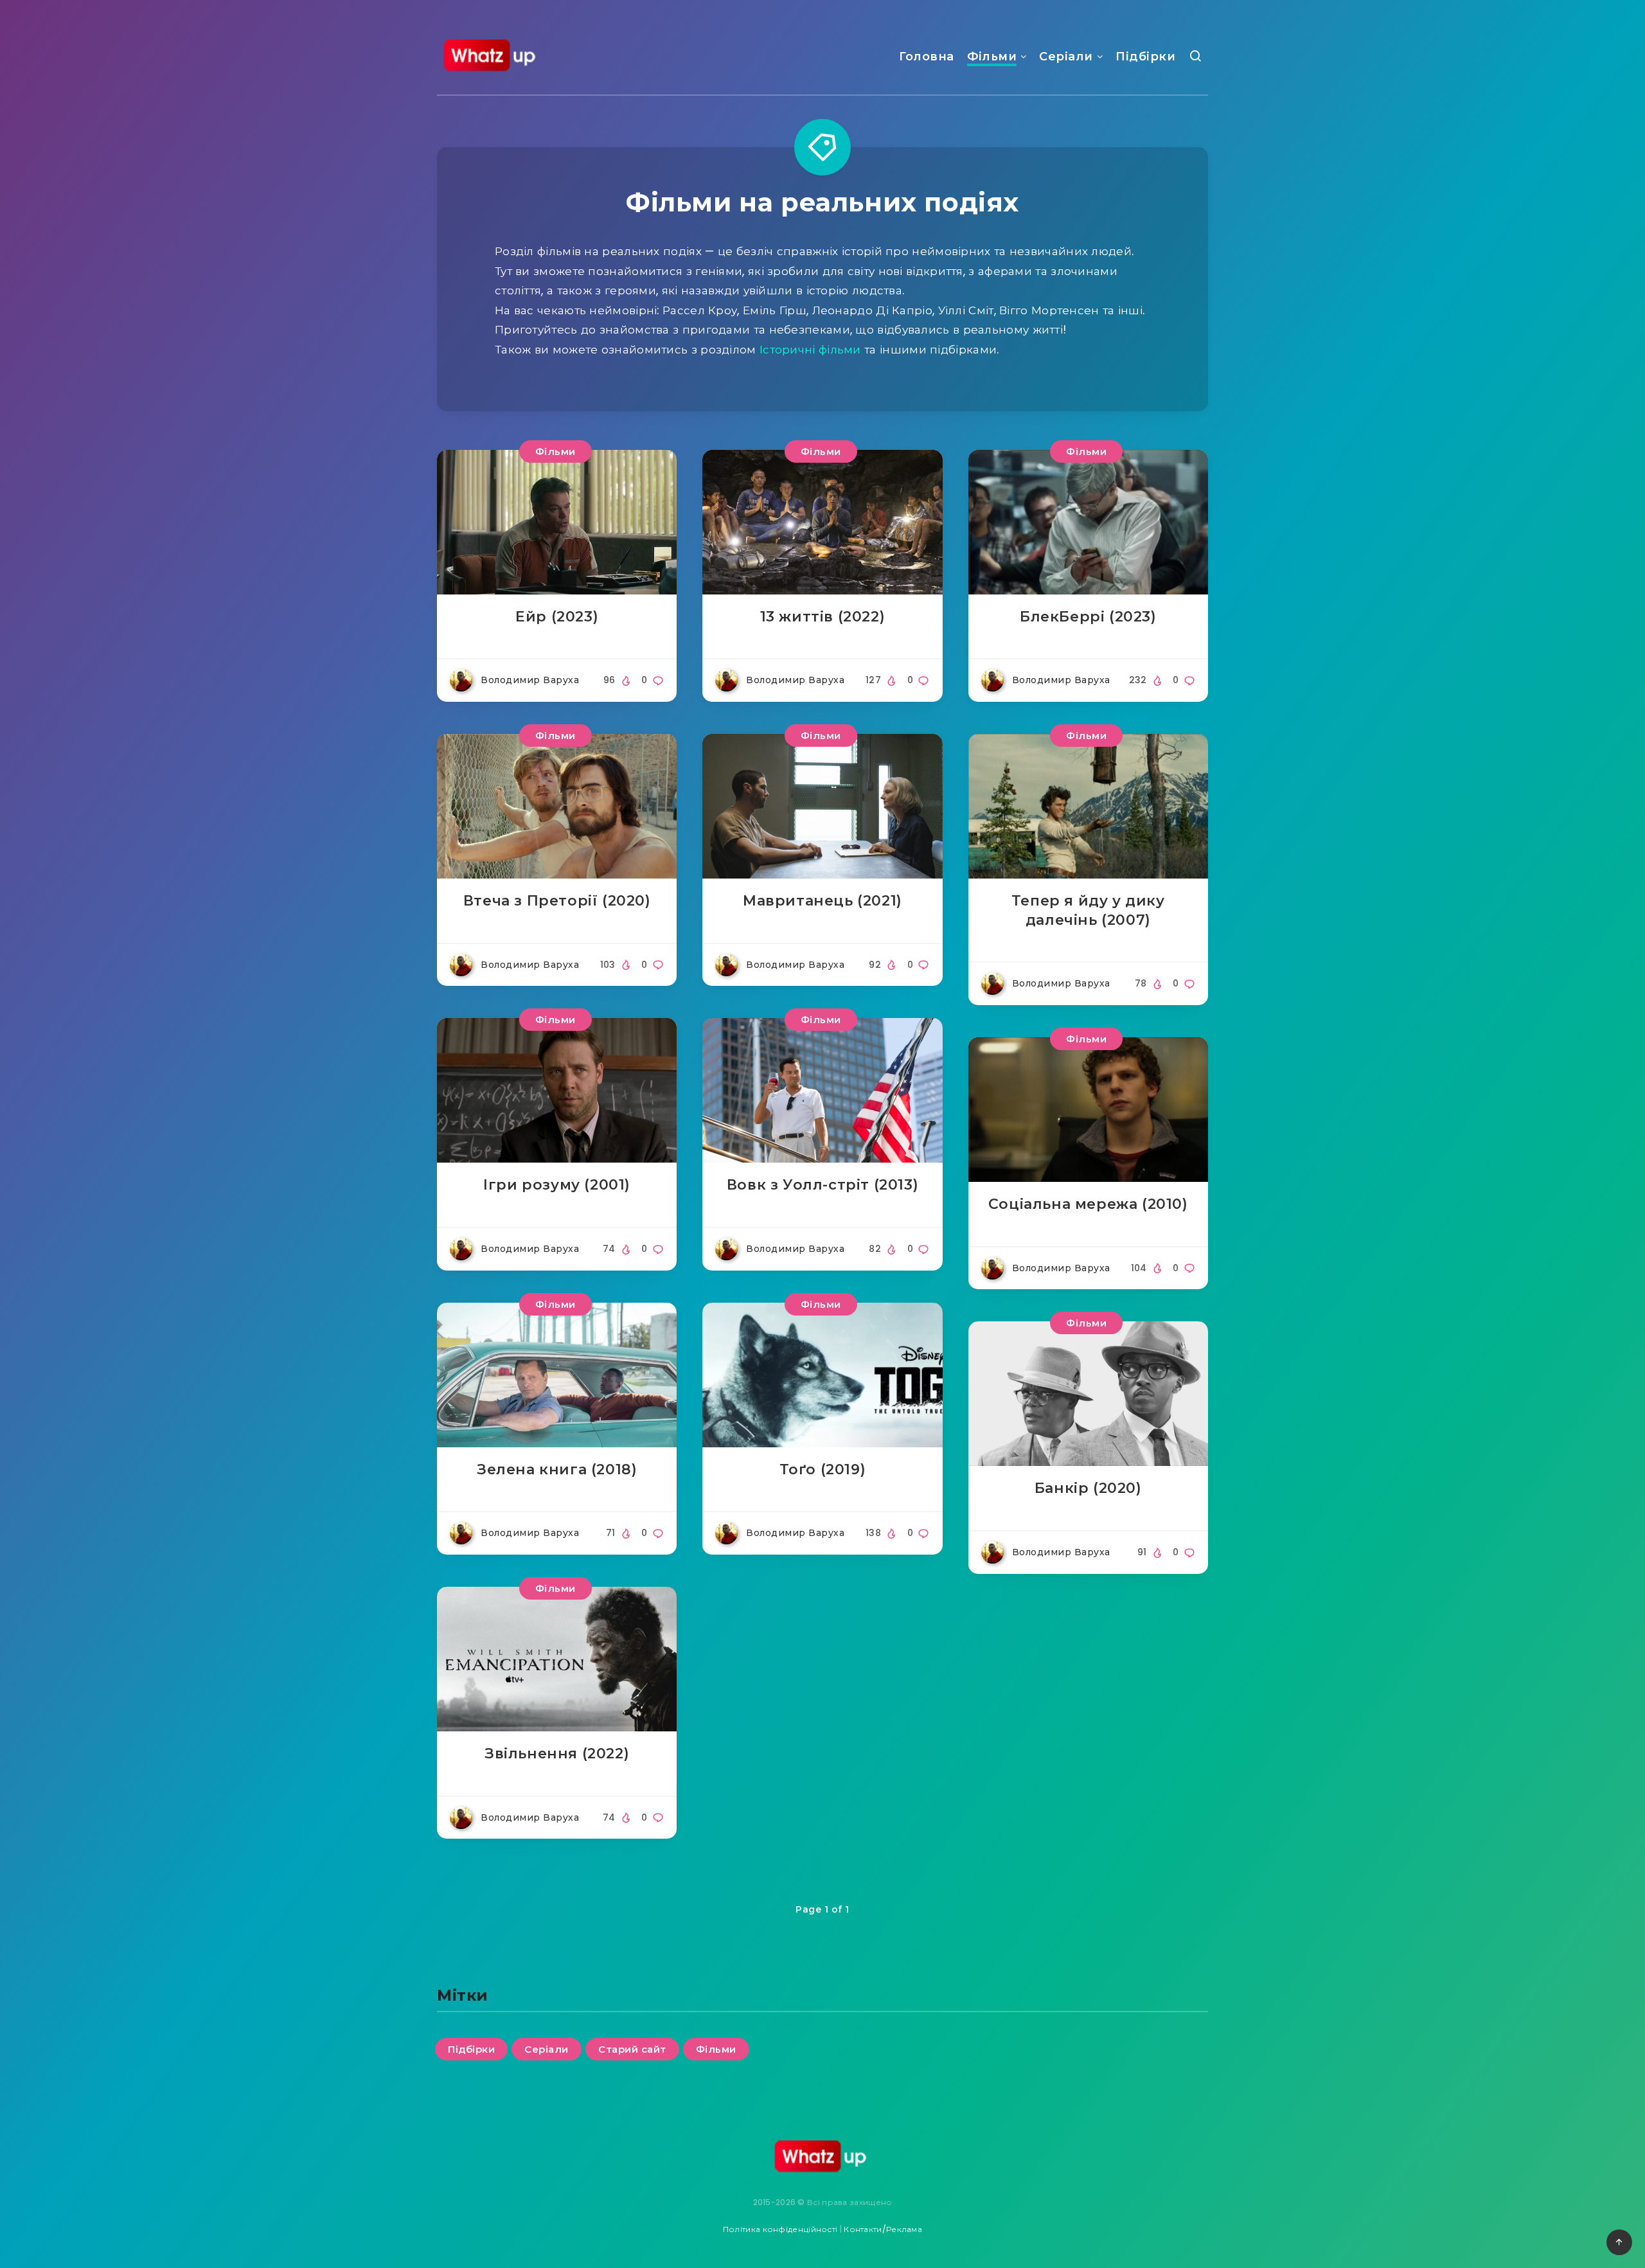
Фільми (992, 57)
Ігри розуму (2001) (557, 1185)
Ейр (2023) (557, 617)
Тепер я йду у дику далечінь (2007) (1088, 910)
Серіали (1066, 57)
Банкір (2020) (1088, 1488)
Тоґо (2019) (823, 1469)
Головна (927, 57)
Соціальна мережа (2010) (1088, 1204)
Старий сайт (632, 2049)
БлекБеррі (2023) (1088, 617)
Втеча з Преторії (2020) (557, 901)
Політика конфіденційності (780, 2229)
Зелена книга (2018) (557, 1469)
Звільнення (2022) (557, 1754)
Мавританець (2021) (822, 901)
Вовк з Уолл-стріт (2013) (822, 1185)
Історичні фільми (810, 350)
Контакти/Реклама (883, 2229)
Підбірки (1145, 57)
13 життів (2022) (823, 617)
